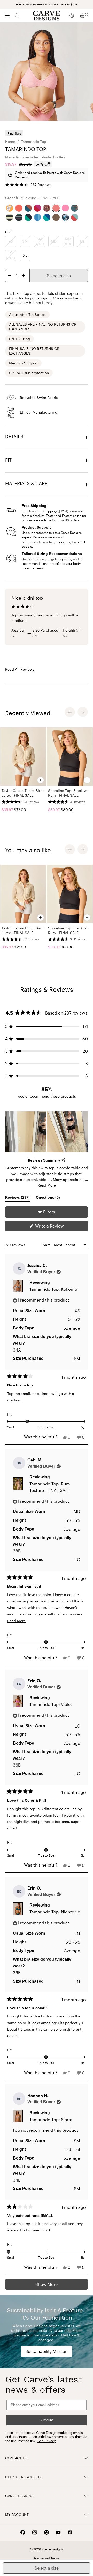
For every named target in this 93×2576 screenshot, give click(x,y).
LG (82, 241)
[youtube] (58, 2533)
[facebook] (23, 2532)
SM (25, 241)
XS (11, 241)
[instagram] (35, 2532)
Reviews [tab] (17, 1199)
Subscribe (47, 2420)
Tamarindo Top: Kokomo (53, 1289)
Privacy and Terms (47, 2558)
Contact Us (16, 2458)
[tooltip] (63, 1160)
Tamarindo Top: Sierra (51, 2119)
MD (54, 241)
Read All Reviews (20, 669)
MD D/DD (68, 241)
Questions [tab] (48, 1199)
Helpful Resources (24, 2477)
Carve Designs (19, 2496)
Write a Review (57, 1227)
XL (25, 255)
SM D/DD (39, 241)
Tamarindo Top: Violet (51, 1704)
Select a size (59, 276)
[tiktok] (70, 2532)
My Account (17, 2514)
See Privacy (47, 2441)
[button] (28, 185)
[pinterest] (47, 2532)
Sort (47, 1245)
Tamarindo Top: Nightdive (55, 1912)
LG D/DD (11, 255)
